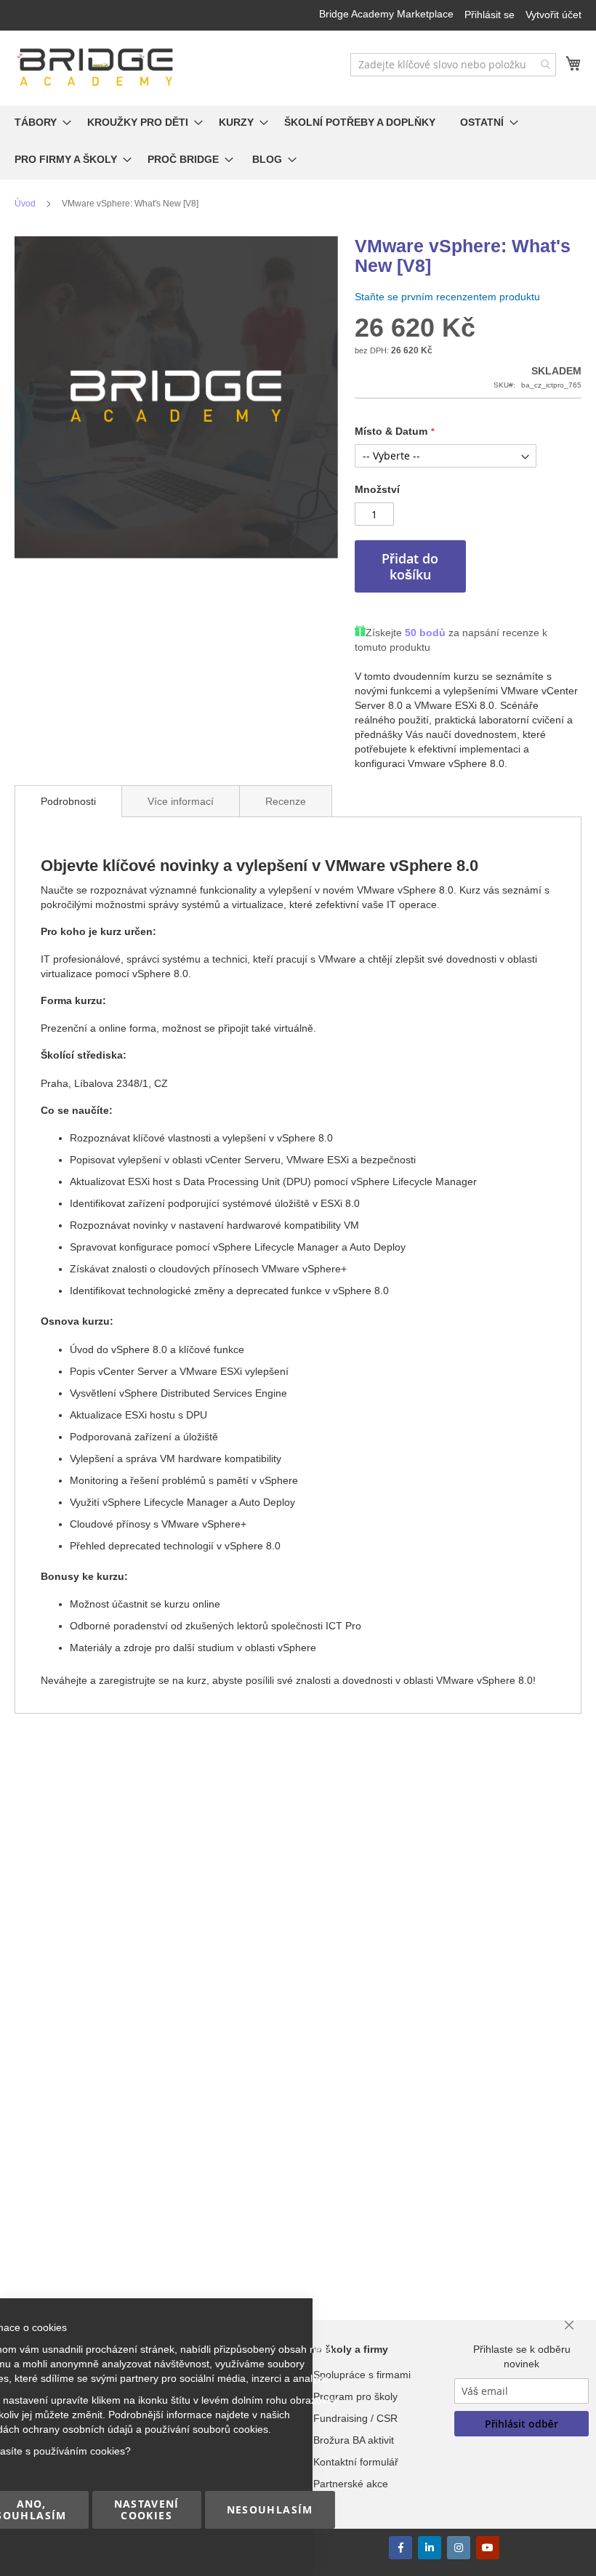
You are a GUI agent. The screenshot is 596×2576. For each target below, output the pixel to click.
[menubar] (298, 143)
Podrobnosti (68, 801)
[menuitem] (39, 124)
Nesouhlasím (270, 2509)
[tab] (68, 801)
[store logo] (96, 67)
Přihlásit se (490, 15)
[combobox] (453, 65)
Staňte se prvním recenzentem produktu (447, 297)
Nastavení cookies (147, 2509)
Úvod (25, 204)
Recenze (286, 801)
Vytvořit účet (553, 15)
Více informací (181, 801)
